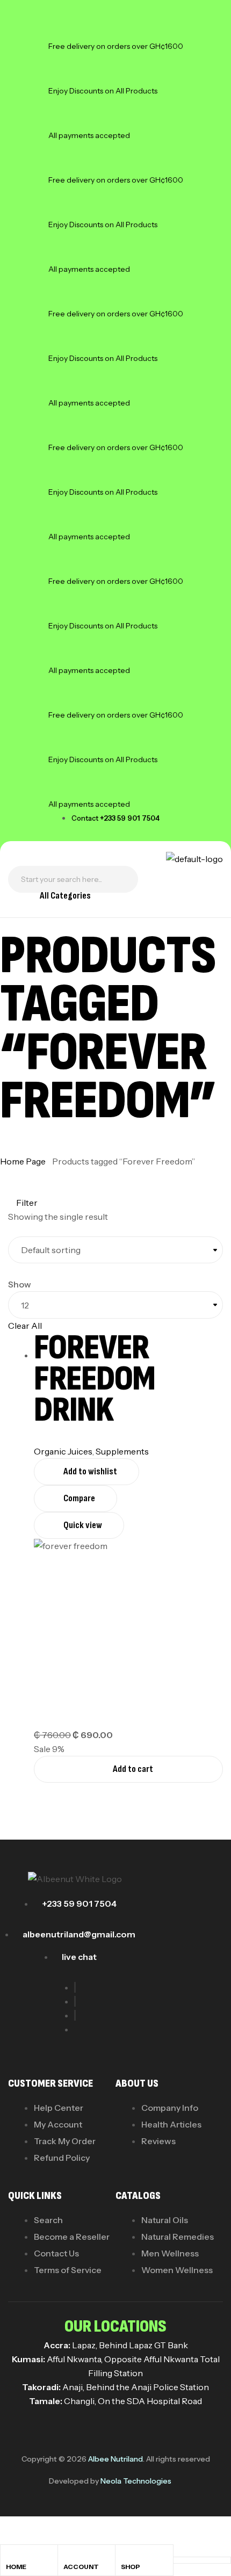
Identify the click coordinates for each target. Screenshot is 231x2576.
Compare (79, 1498)
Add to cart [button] (133, 1769)
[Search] (124, 879)
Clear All (25, 1326)
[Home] (10, 2556)
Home (16, 2567)
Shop (131, 2567)
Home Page (23, 1161)
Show (20, 1284)
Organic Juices (63, 1451)
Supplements (122, 1451)
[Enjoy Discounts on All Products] (62, 76)
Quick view (83, 1525)
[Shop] (126, 2556)
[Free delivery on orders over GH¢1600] (62, 32)
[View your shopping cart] (11, 900)
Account (81, 2567)
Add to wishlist (90, 1471)
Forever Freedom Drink (95, 1379)
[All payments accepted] (62, 121)
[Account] (68, 2556)
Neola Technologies (136, 2481)
